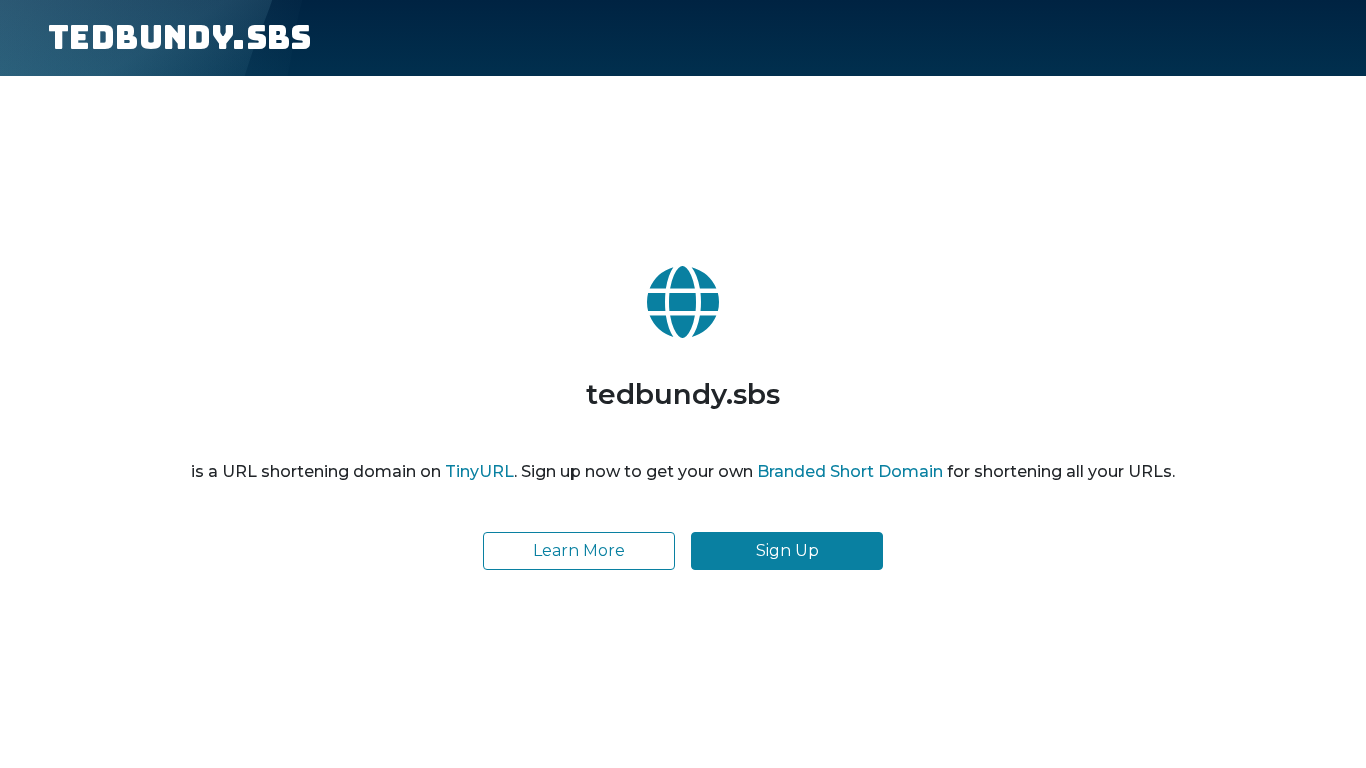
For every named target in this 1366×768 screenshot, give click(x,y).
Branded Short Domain (850, 471)
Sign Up (787, 550)
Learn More (579, 550)
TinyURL (479, 471)
